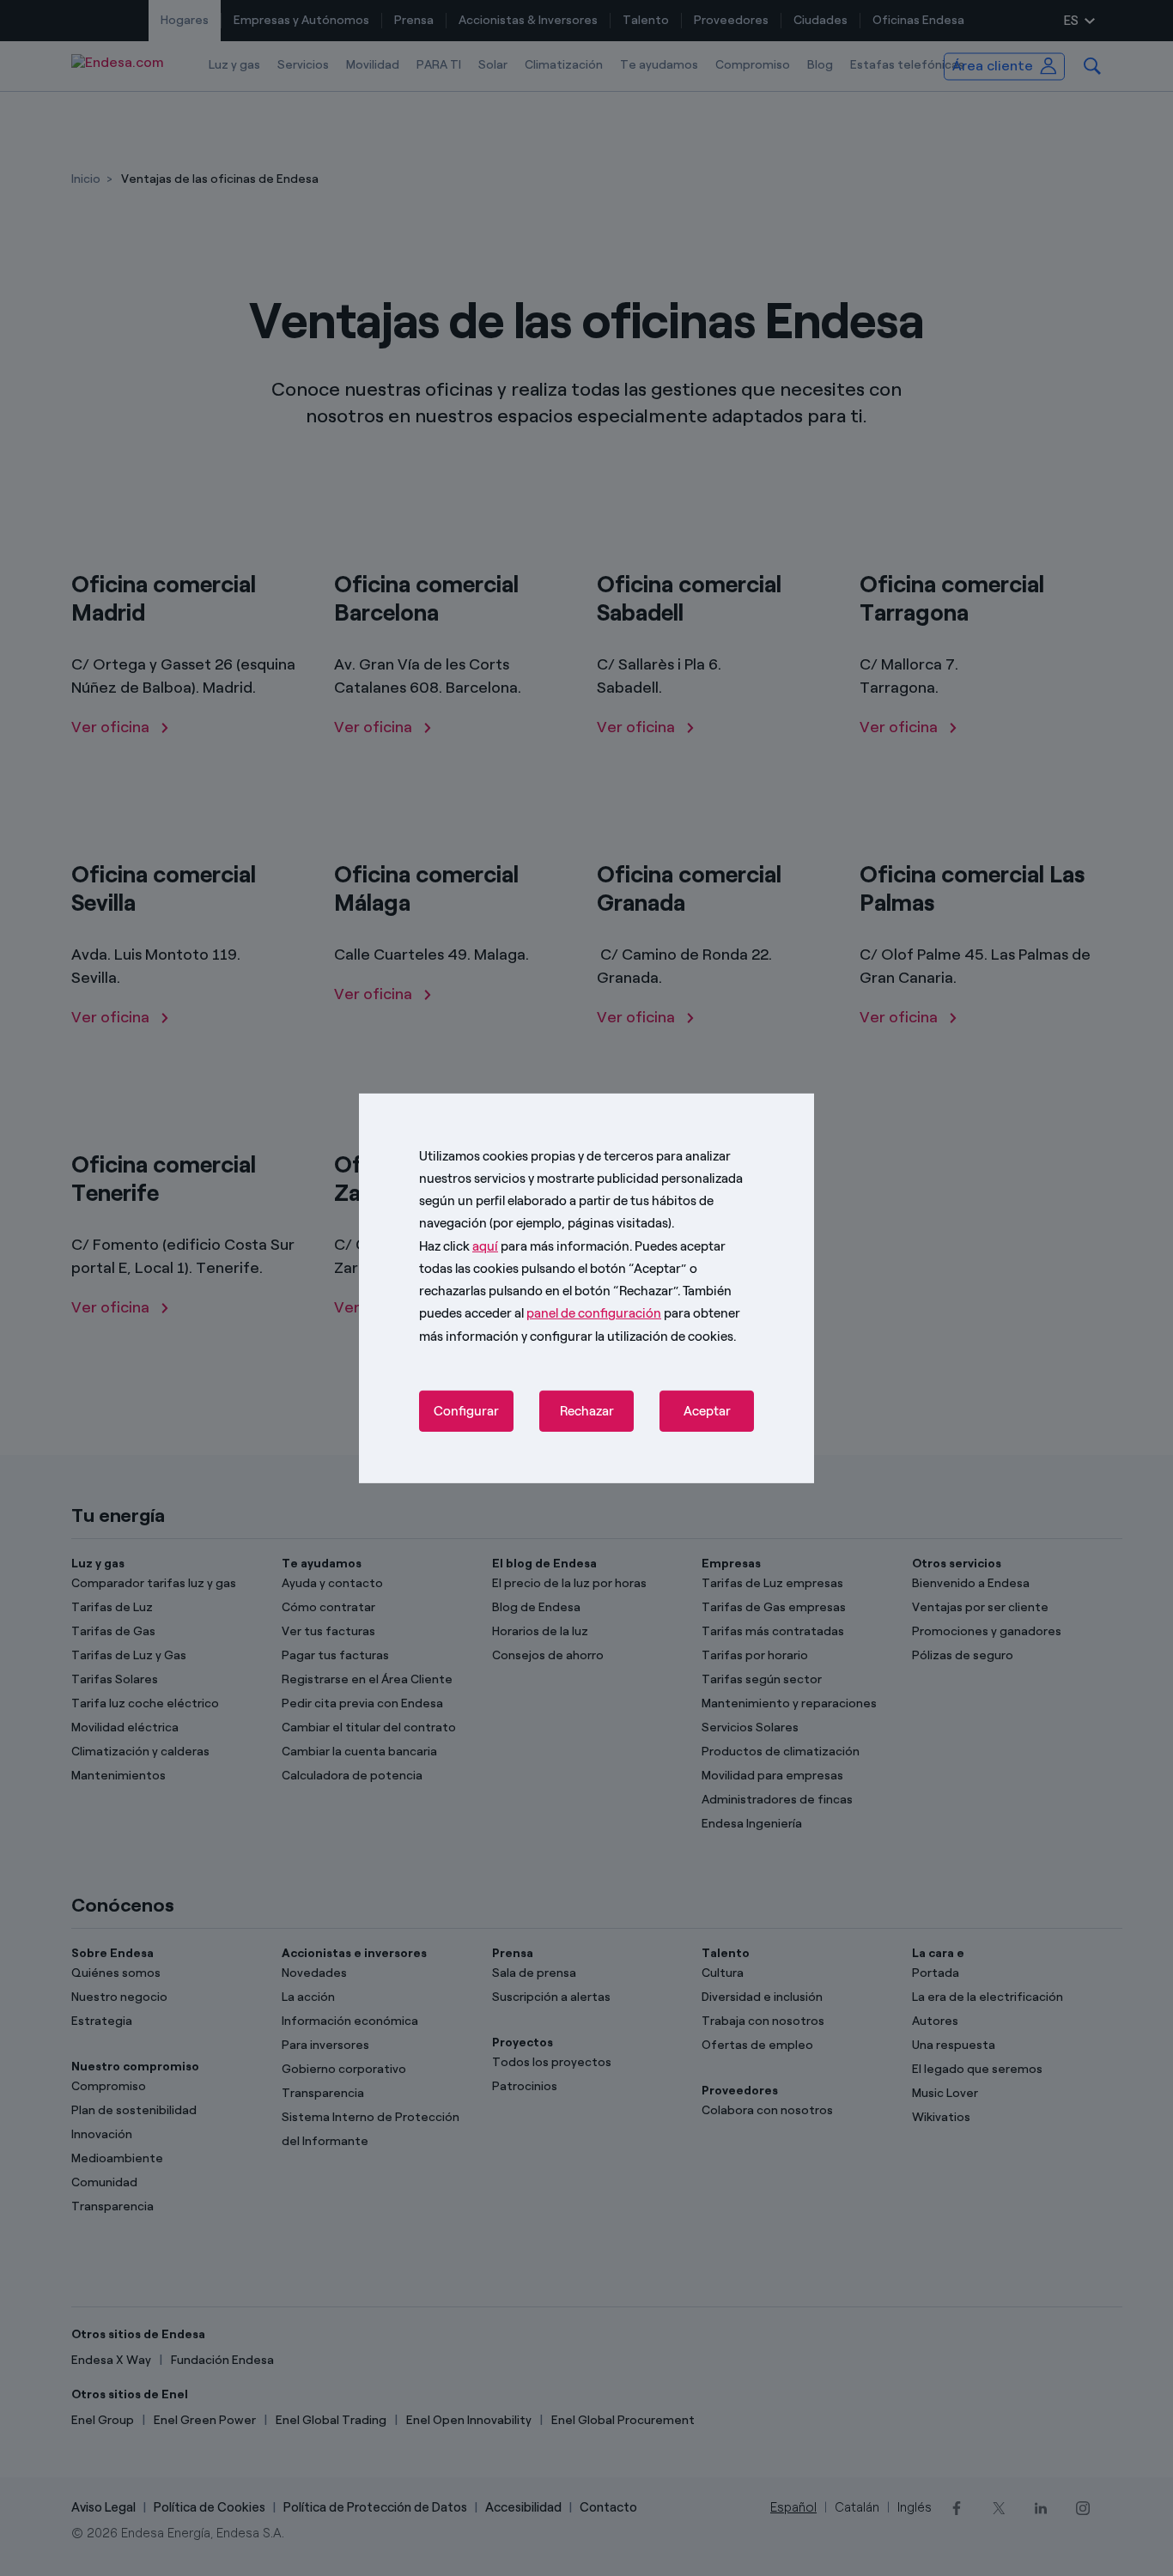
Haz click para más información (524, 1246)
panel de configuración (594, 1313)
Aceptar (707, 1411)
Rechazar (587, 1411)
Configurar (466, 1411)
